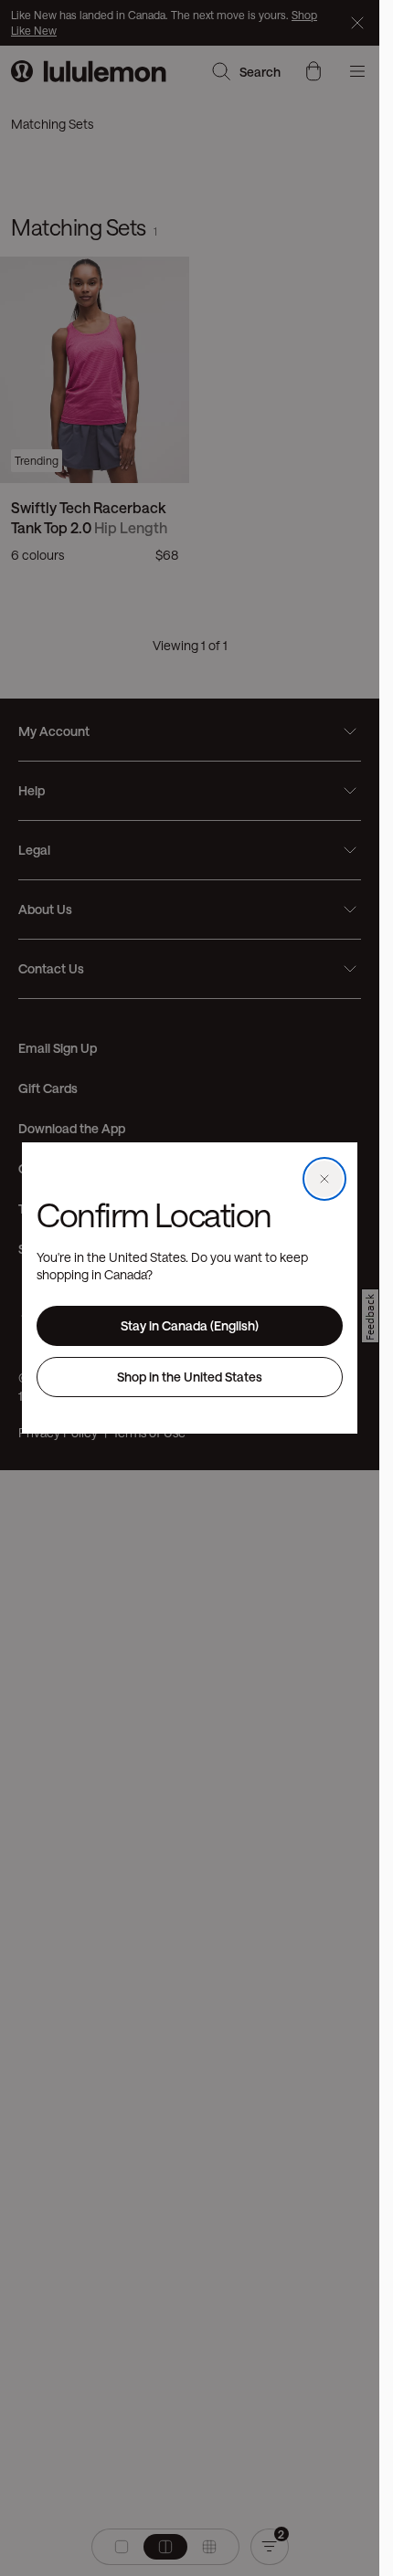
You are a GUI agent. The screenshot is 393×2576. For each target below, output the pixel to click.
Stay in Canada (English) (190, 1325)
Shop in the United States (190, 1377)
